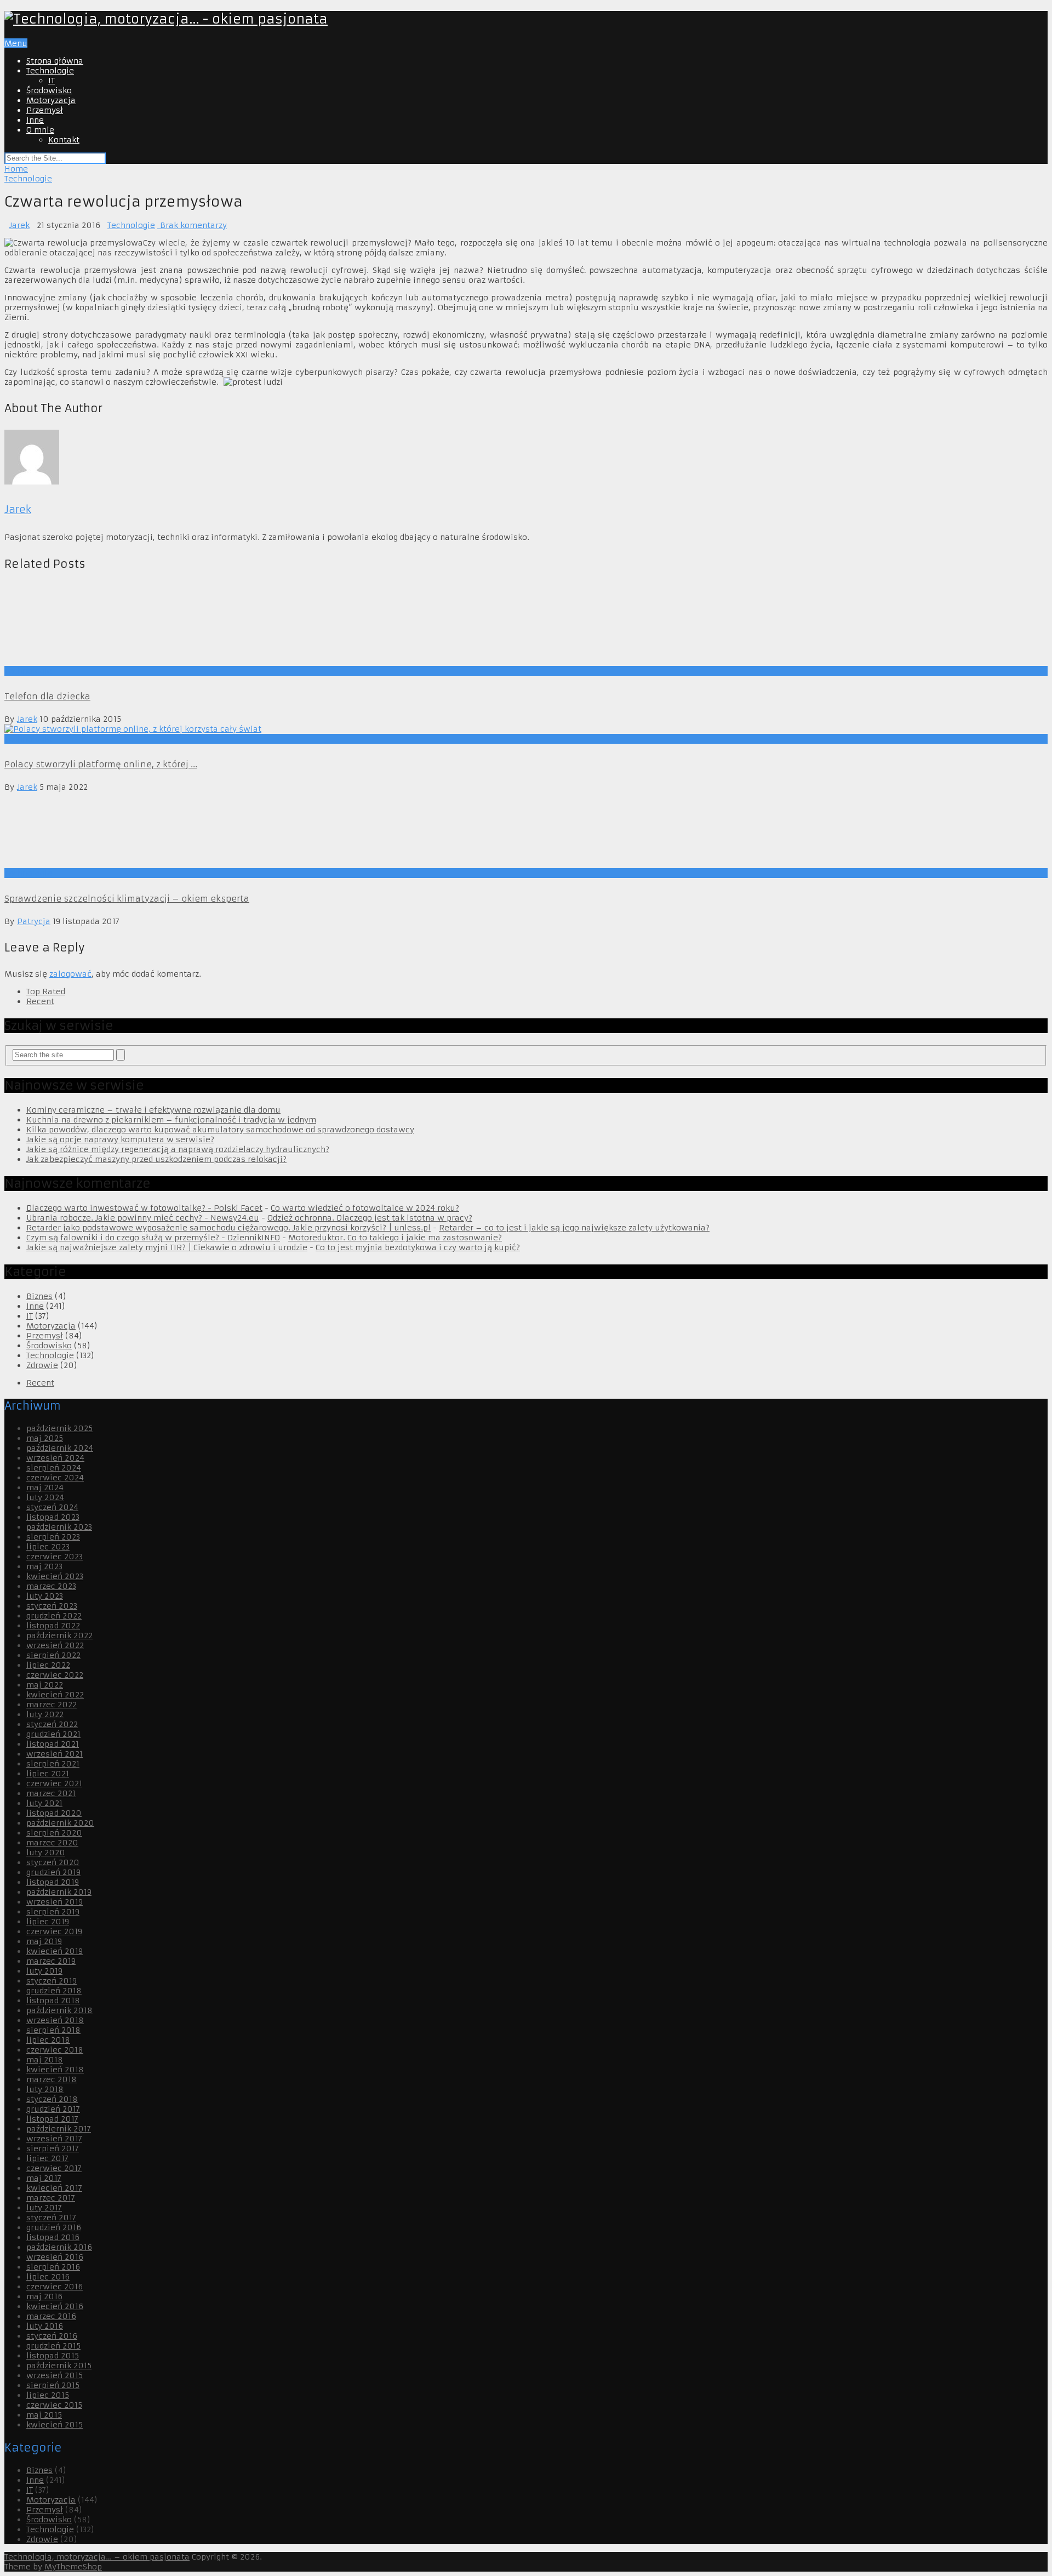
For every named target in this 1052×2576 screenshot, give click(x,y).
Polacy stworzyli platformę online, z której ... (101, 1505)
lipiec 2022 (48, 2406)
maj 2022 (45, 2426)
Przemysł (45, 110)
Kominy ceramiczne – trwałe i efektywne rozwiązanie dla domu (153, 1851)
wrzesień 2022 (55, 2386)
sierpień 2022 (53, 2396)
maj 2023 (44, 2307)
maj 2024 (45, 2229)
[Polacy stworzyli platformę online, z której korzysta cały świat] (526, 1470)
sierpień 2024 (54, 2209)
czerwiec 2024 (55, 2219)
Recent (40, 1742)
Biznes (39, 2037)
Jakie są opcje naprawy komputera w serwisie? (120, 1880)
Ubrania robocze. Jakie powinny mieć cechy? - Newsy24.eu (143, 1959)
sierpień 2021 (53, 2505)
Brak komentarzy (192, 225)
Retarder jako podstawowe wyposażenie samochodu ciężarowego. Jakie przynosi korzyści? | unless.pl (228, 1969)
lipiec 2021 (48, 2515)
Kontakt (64, 140)
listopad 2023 (53, 2258)
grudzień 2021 (53, 2475)
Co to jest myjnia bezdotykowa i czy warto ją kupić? (418, 1988)
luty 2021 (44, 2544)
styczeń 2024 (52, 2248)
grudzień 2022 (54, 2357)
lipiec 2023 (48, 2288)
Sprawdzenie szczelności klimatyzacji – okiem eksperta (127, 1640)
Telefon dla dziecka (47, 1437)
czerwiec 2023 (55, 2298)
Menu (16, 43)
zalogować (70, 1715)
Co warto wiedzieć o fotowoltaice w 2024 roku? (365, 1949)
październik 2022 (59, 2376)
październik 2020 (60, 2564)
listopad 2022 (53, 2367)
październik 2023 (59, 2268)
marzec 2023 (51, 2327)
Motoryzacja (51, 100)
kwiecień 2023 (55, 2317)
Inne (35, 120)
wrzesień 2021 (55, 2495)
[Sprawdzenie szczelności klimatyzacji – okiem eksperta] (526, 1571)
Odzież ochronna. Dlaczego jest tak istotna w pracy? (370, 1959)
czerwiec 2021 (54, 2524)
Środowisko (49, 90)
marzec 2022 (52, 2446)
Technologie (50, 71)
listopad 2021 (53, 2485)
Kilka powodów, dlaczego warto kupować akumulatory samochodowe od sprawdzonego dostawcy (220, 1871)
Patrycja (34, 1662)
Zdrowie (42, 2106)
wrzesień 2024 (55, 2199)
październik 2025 (59, 2169)
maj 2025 (45, 2179)
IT (52, 81)
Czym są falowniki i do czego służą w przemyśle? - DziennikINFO (153, 1979)
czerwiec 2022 (55, 2416)
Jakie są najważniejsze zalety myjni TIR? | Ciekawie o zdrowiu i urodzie (167, 1988)
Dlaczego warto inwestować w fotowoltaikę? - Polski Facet (144, 1949)
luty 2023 (45, 2337)
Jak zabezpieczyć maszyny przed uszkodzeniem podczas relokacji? (156, 1900)
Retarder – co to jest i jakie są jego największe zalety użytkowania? (574, 1969)
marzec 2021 (51, 2534)
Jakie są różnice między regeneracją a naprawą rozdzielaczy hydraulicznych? (178, 1890)
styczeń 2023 (52, 2347)
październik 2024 (60, 2189)
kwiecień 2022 (55, 2436)
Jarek (19, 225)
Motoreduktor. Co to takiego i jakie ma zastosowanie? (395, 1979)
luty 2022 (45, 2455)
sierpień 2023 (53, 2278)
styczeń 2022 (52, 2465)
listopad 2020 (54, 2554)
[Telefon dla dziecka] (526, 996)
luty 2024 (45, 2238)
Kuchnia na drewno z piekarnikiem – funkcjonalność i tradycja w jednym (171, 1861)
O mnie (40, 130)
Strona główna (55, 61)
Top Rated (46, 1732)
